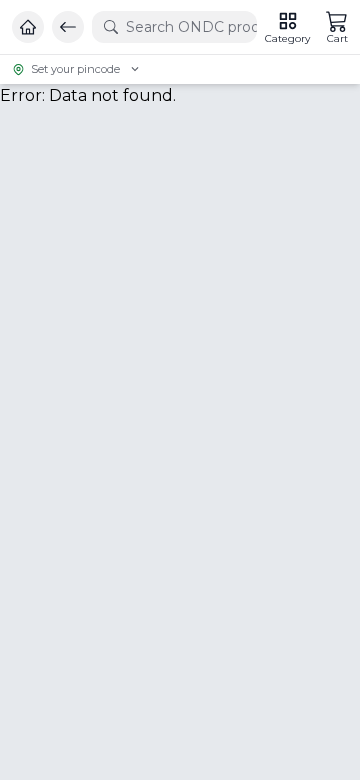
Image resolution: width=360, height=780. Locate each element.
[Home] (28, 27)
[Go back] (68, 27)
